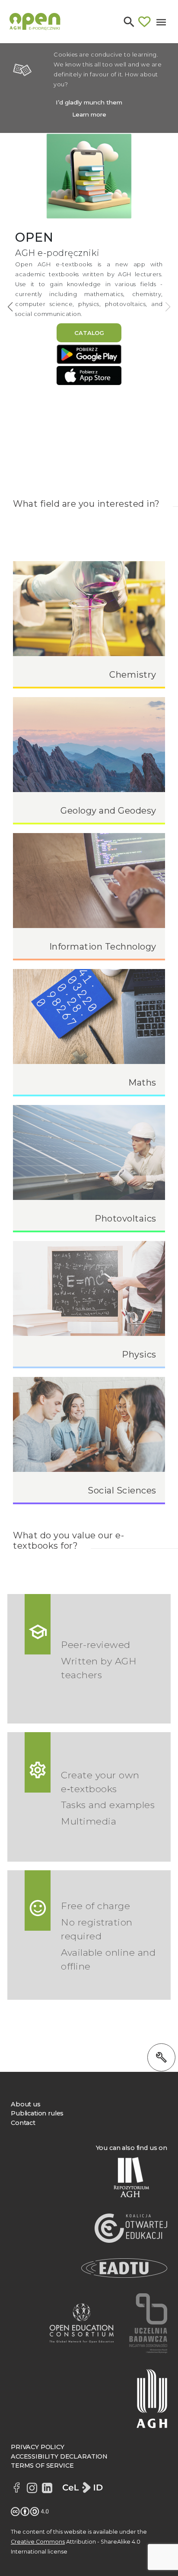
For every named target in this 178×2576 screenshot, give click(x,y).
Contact (23, 2123)
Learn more (89, 114)
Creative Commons (38, 2542)
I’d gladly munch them (89, 102)
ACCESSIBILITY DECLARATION (59, 2456)
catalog (89, 333)
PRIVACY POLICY (38, 2447)
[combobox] (79, 51)
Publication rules (37, 2113)
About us (26, 2104)
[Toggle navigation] (161, 21)
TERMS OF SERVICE (42, 2466)
